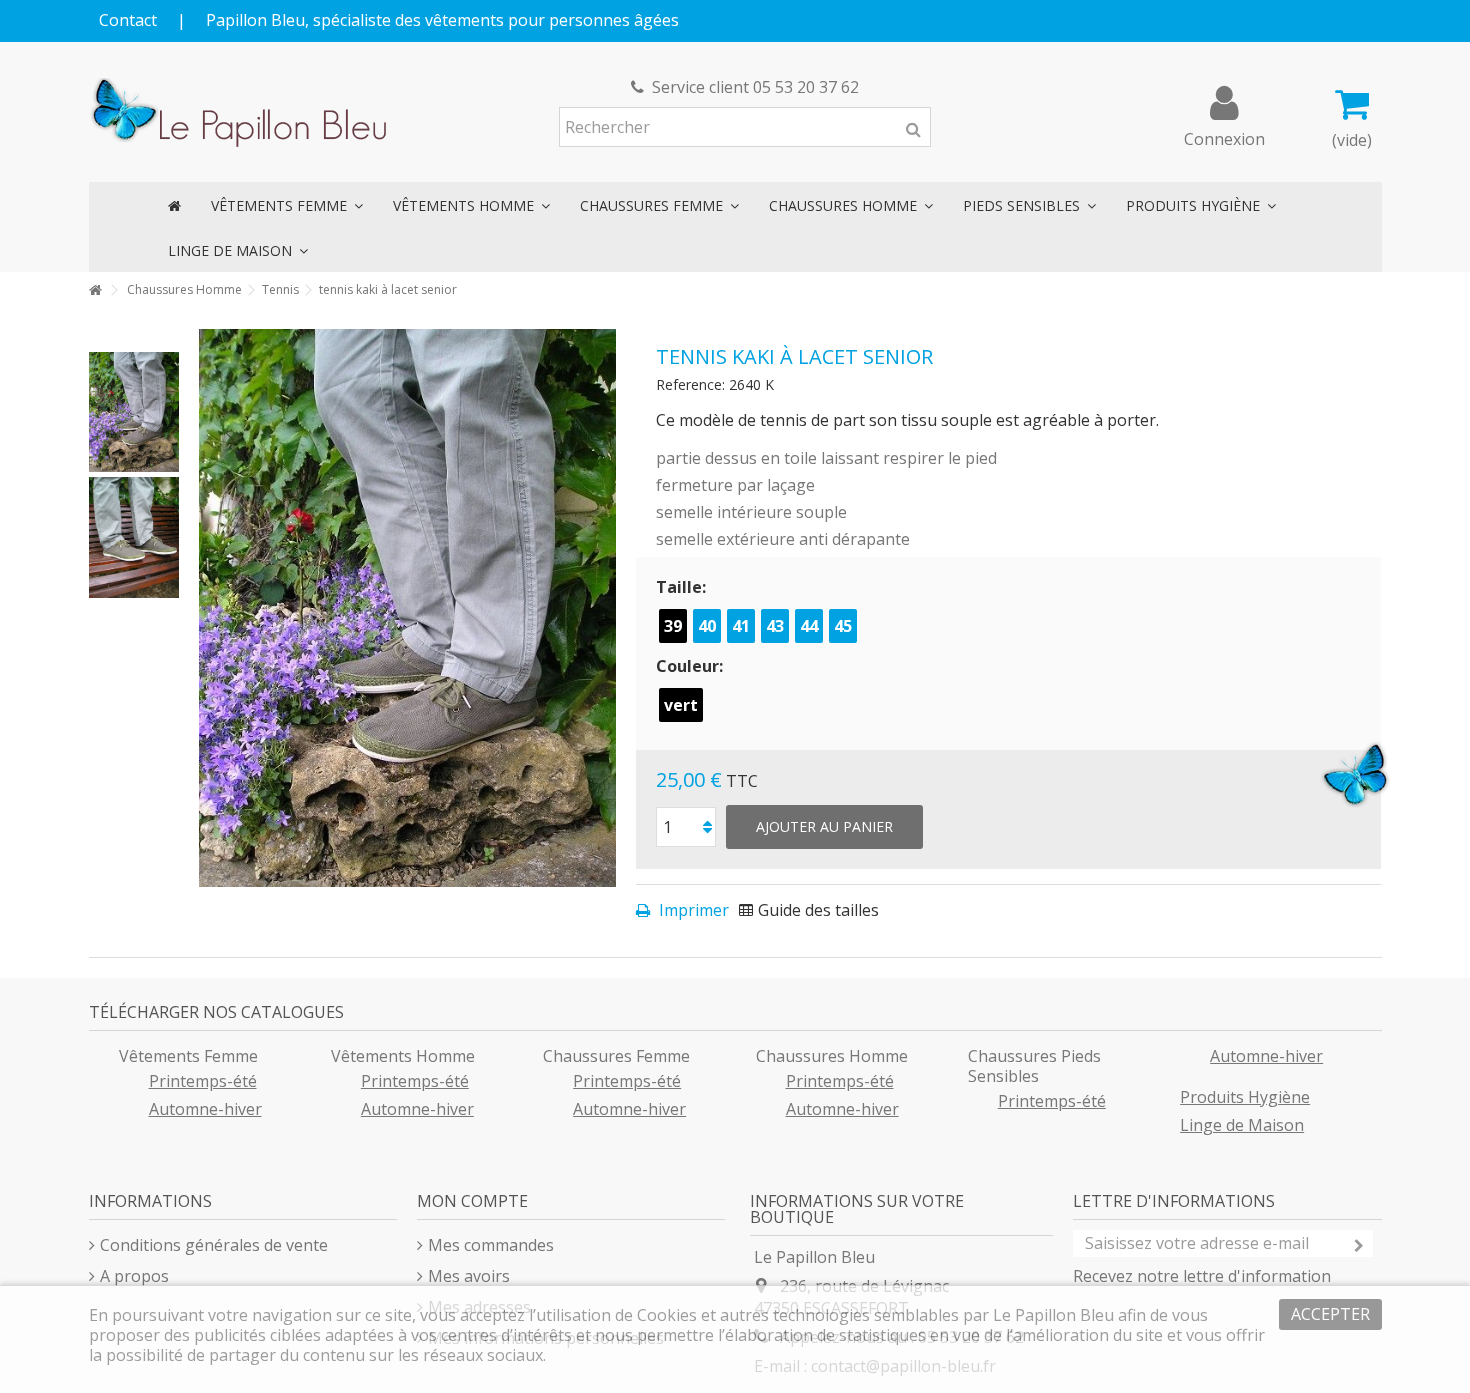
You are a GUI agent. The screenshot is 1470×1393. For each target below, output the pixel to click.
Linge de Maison (1242, 1125)
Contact (128, 20)
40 (707, 626)
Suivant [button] (606, 608)
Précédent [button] (209, 608)
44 (809, 626)
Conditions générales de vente (214, 1245)
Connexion (1224, 136)
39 (673, 626)
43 (775, 626)
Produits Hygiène (1245, 1097)
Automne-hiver (205, 1109)
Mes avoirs (469, 1276)
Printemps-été (203, 1081)
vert (681, 705)
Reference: (690, 384)
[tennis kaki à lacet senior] (134, 412)
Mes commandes (491, 1245)
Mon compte (472, 1201)
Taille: (683, 587)
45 (843, 626)
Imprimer (692, 910)
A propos (134, 1276)
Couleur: (691, 666)
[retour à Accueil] (95, 290)
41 (741, 626)
